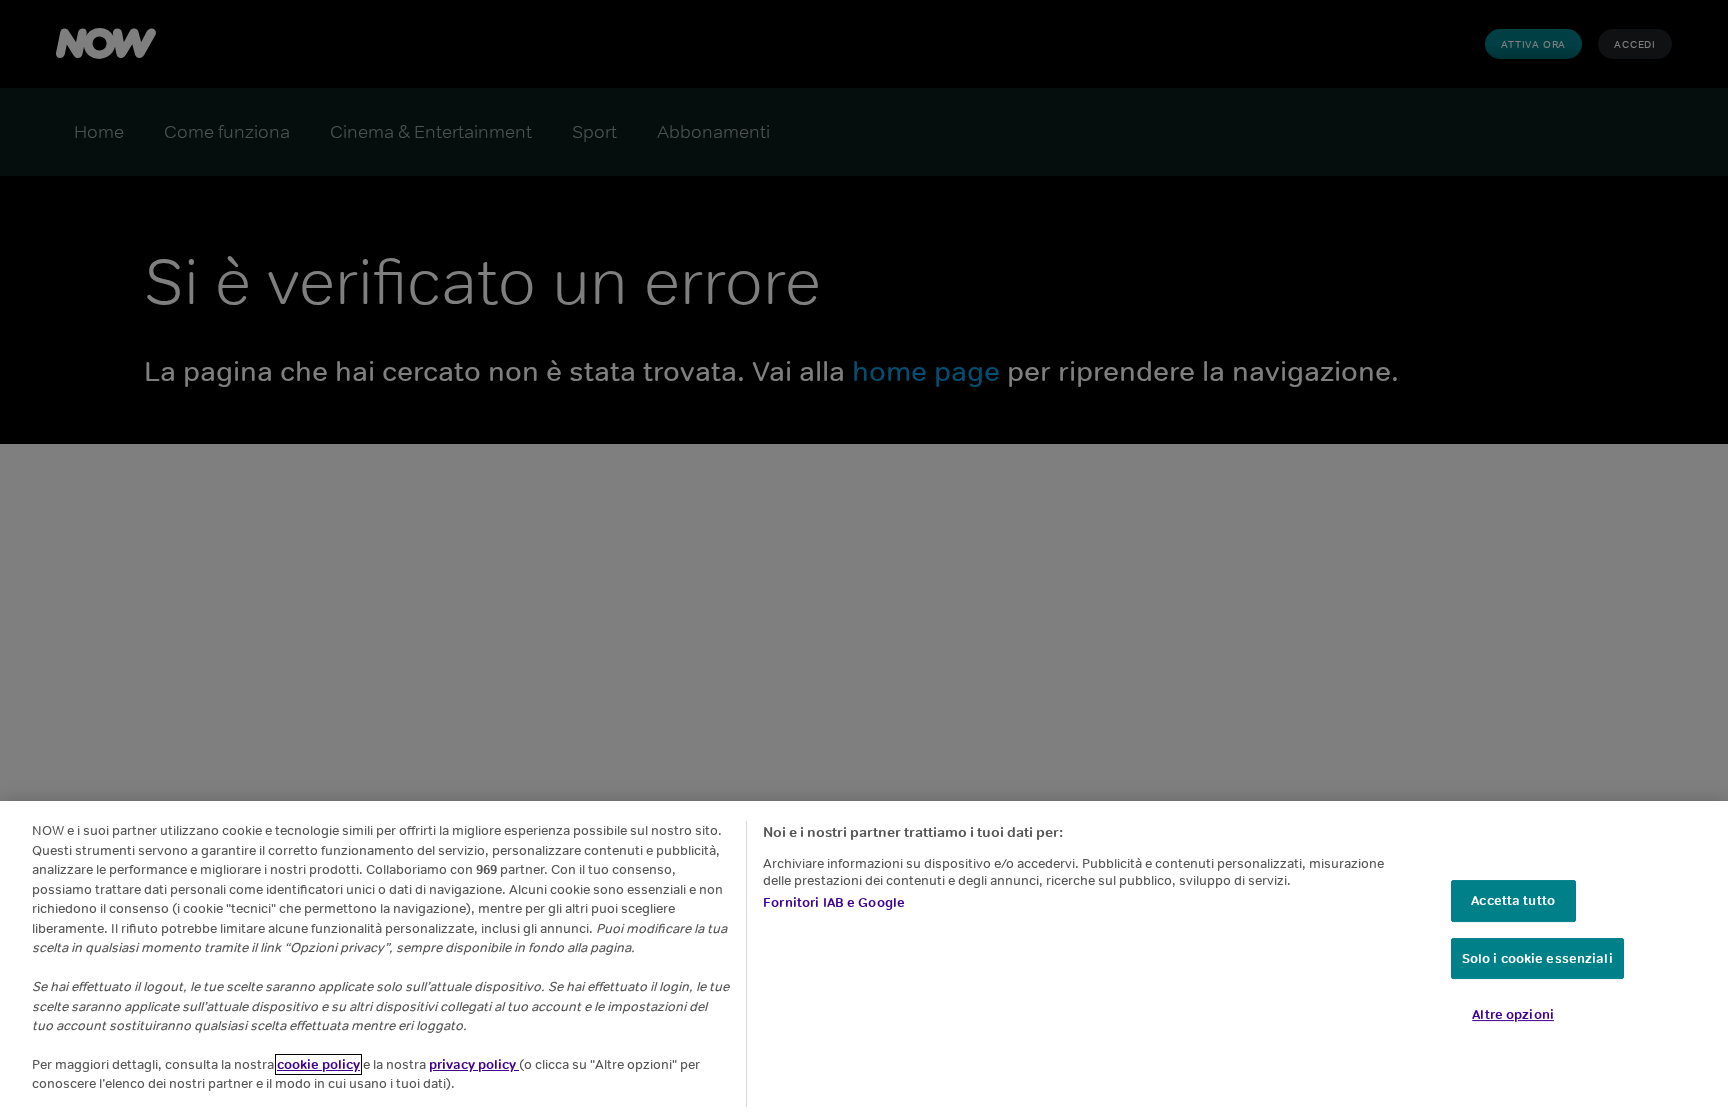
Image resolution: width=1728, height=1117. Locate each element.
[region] (864, 959)
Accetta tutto (1513, 900)
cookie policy (318, 1064)
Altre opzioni (1513, 1014)
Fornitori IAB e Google (834, 902)
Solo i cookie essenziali (1537, 958)
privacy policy (474, 1064)
